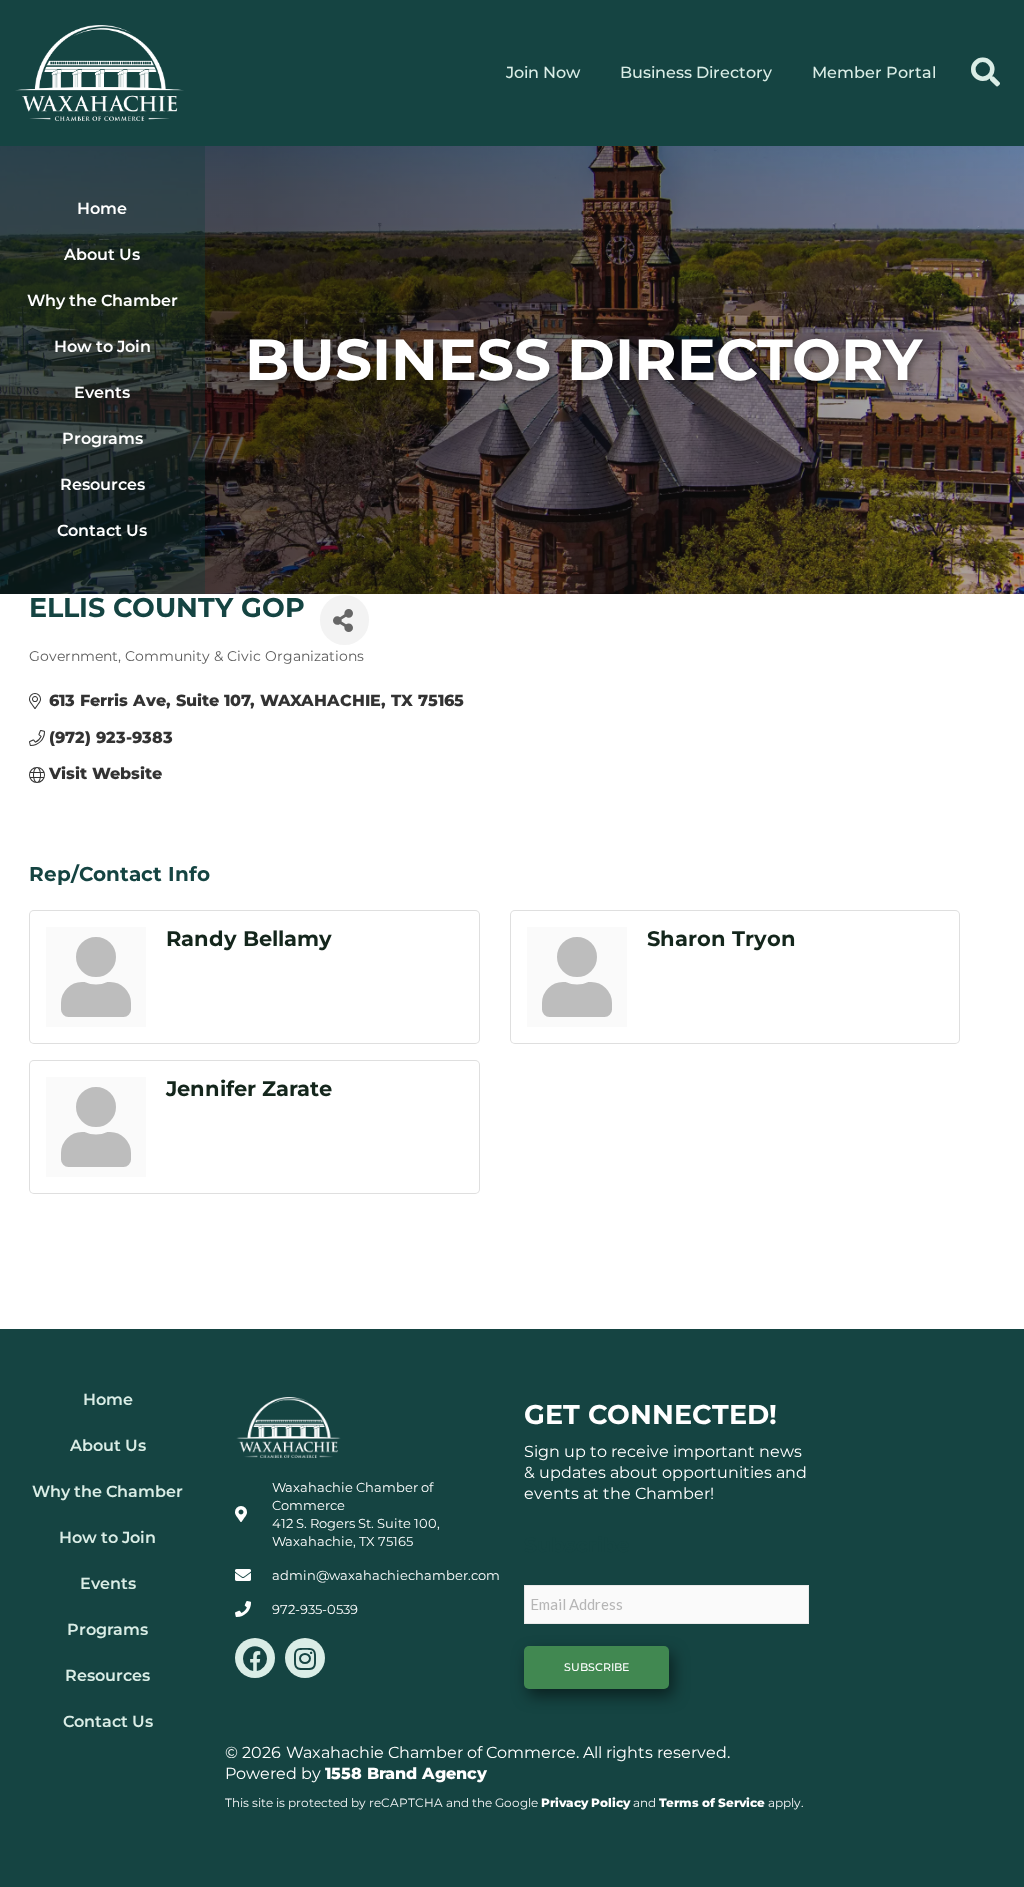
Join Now (543, 72)
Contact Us (102, 530)
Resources (102, 484)
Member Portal (874, 72)
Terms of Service (712, 1802)
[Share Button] (344, 620)
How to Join (102, 346)
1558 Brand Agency (406, 1773)
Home (102, 208)
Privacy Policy (585, 1802)
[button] (985, 73)
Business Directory (696, 72)
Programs (102, 438)
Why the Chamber (102, 300)
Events (102, 392)
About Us (102, 254)
